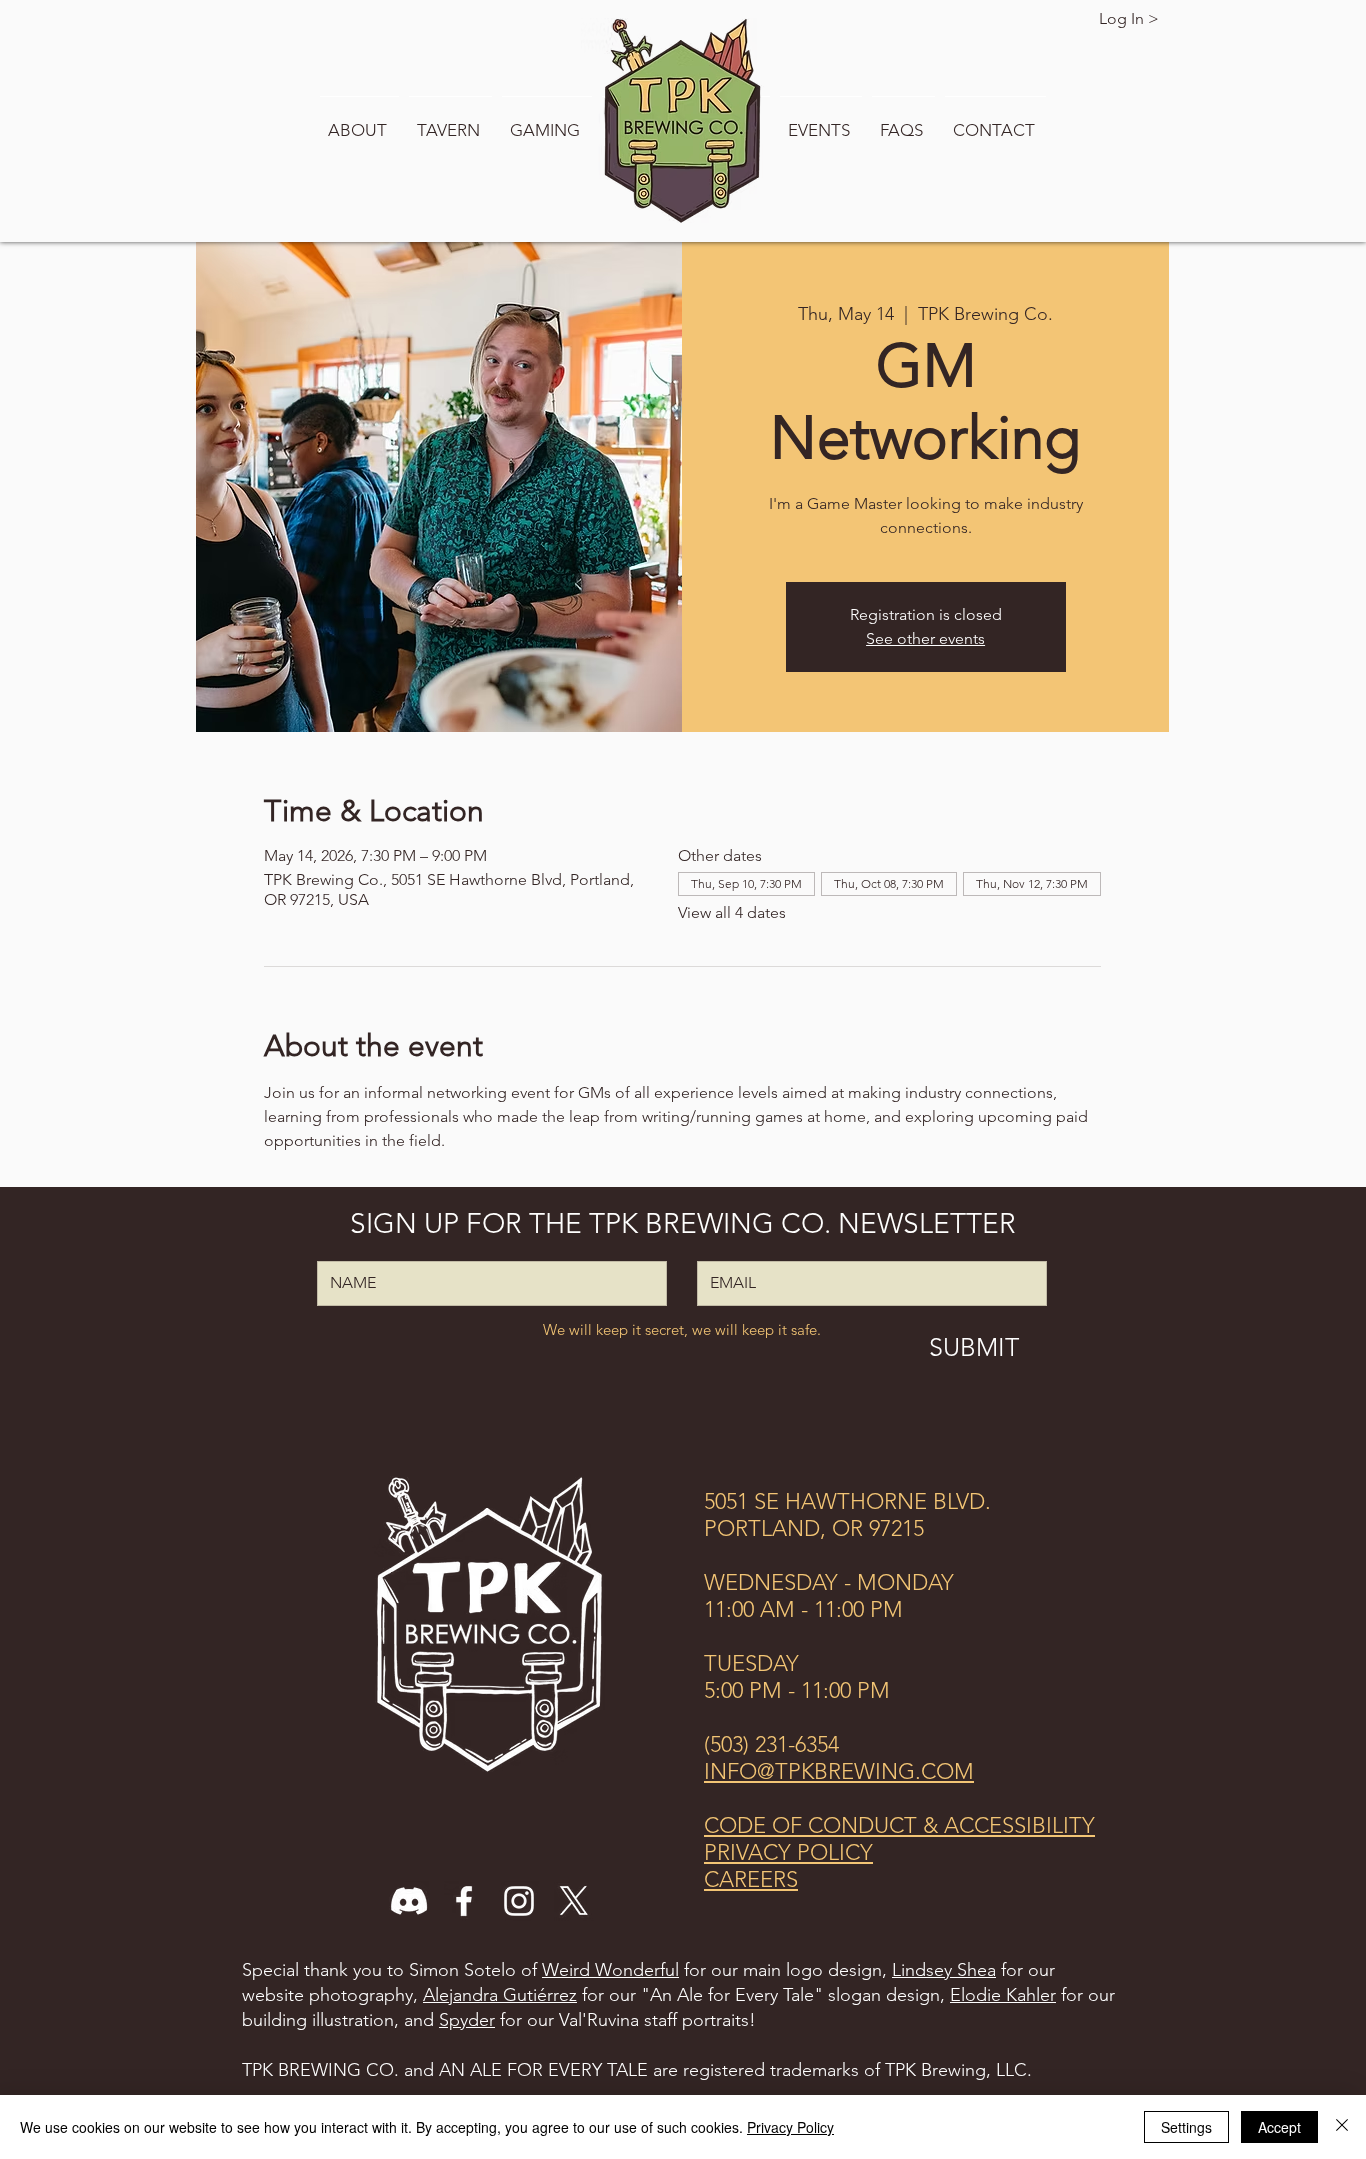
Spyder (467, 2020)
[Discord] (409, 1901)
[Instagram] (519, 1901)
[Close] (1342, 2127)
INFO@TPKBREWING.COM (839, 1771)
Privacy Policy (790, 2127)
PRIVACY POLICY (788, 1852)
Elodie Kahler (1003, 1995)
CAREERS (751, 1879)
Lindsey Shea (944, 1970)
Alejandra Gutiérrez (500, 1995)
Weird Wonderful (610, 1970)
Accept (1279, 2127)
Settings (1186, 2127)
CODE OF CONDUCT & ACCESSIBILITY (899, 1825)
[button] (359, 121)
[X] (574, 1901)
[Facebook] (464, 1901)
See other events (925, 638)
